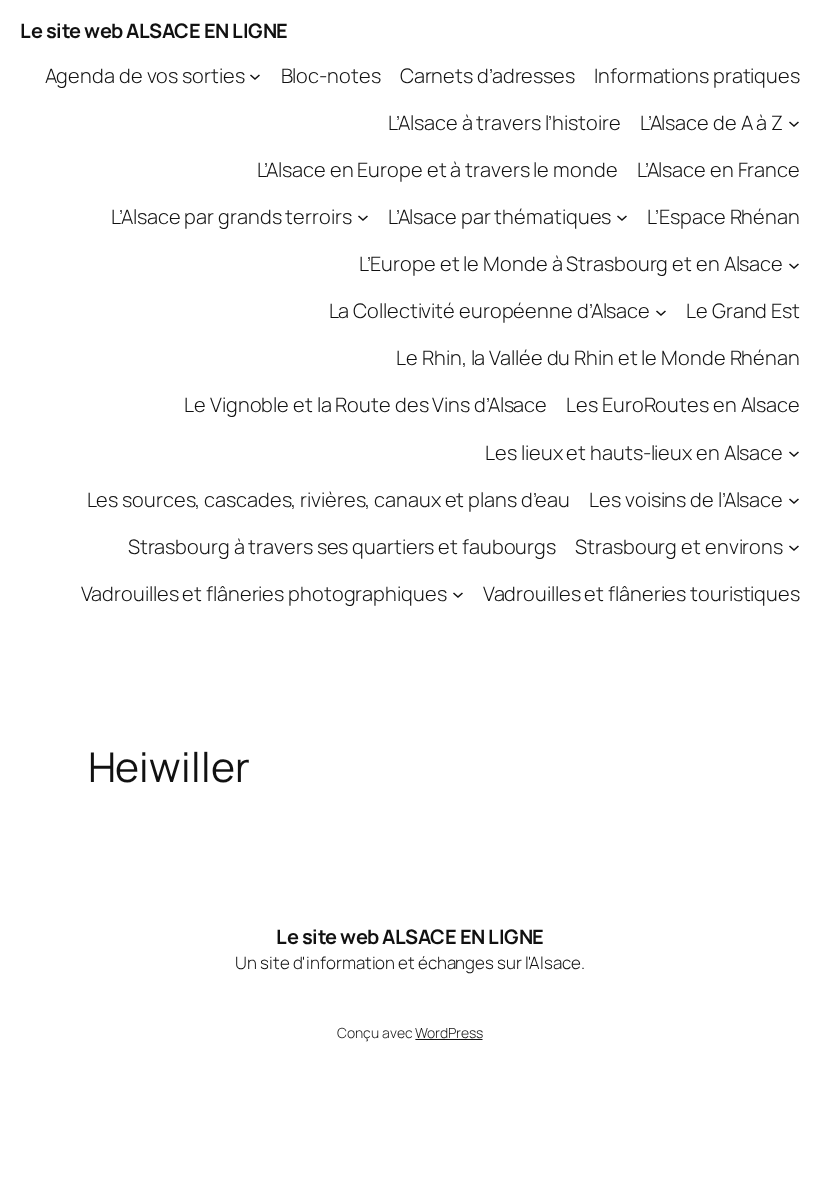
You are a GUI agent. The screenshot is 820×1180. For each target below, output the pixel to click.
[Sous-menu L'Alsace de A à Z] (794, 123)
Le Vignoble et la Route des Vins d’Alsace (365, 404)
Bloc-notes (331, 75)
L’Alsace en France (718, 169)
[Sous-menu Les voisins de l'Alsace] (794, 500)
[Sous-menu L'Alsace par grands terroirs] (363, 217)
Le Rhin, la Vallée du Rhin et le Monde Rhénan (598, 357)
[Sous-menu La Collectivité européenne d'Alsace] (661, 311)
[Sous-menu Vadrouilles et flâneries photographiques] (458, 594)
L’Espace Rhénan (723, 216)
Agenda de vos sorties (145, 75)
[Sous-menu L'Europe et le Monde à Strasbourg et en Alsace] (794, 264)
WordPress (448, 1032)
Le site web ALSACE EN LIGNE (154, 30)
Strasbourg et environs (679, 546)
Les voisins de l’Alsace (686, 499)
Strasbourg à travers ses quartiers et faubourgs (342, 546)
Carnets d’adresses (487, 75)
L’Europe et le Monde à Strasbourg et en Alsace (571, 263)
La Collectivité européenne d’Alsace (490, 310)
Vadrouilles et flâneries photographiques (264, 593)
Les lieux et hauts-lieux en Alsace (634, 452)
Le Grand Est (743, 310)
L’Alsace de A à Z (711, 122)
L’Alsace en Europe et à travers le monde (437, 169)
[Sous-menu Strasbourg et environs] (794, 547)
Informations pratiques (697, 75)
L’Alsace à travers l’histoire (504, 122)
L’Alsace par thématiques (500, 216)
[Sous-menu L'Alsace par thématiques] (622, 217)
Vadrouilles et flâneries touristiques (641, 593)
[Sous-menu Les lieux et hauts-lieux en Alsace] (794, 452)
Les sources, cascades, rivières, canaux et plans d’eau (329, 499)
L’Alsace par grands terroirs (231, 216)
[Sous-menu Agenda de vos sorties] (255, 76)
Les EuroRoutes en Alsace (683, 404)
